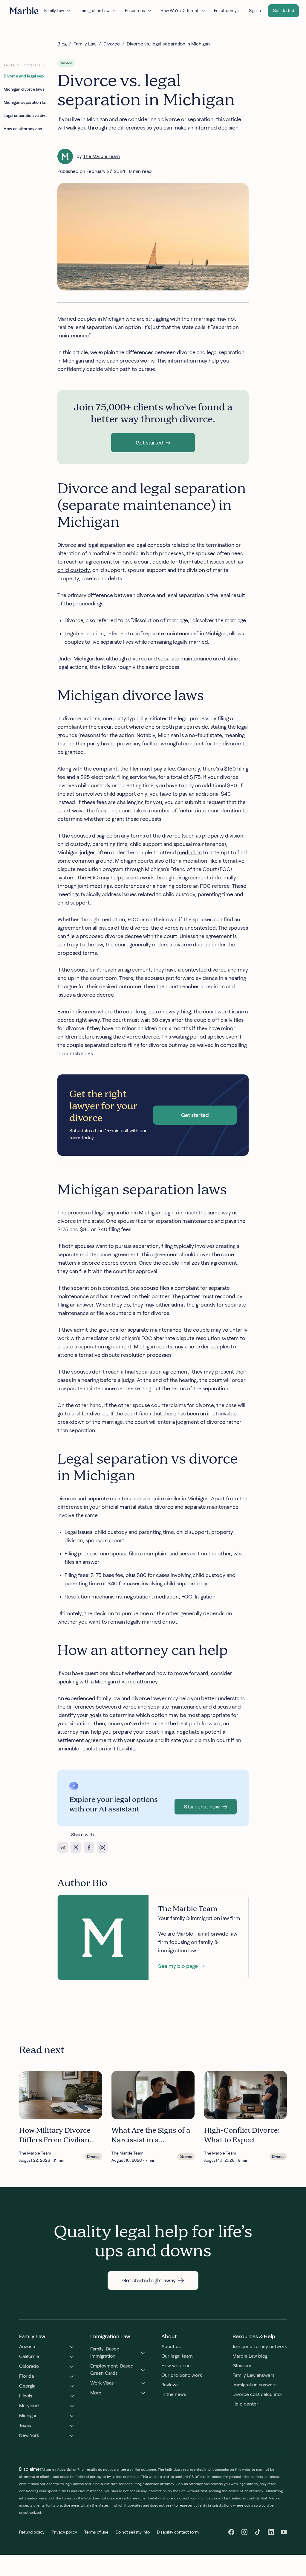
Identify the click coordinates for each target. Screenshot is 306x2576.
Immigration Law (94, 10)
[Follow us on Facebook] (231, 2532)
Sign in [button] (255, 10)
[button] (153, 443)
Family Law (54, 10)
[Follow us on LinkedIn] (271, 2532)
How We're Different (179, 10)
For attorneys (226, 10)
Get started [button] (283, 10)
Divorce (112, 44)
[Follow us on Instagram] (244, 2532)
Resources (135, 10)
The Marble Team (101, 156)
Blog (62, 44)
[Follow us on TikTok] (258, 2532)
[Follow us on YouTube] (284, 2532)
